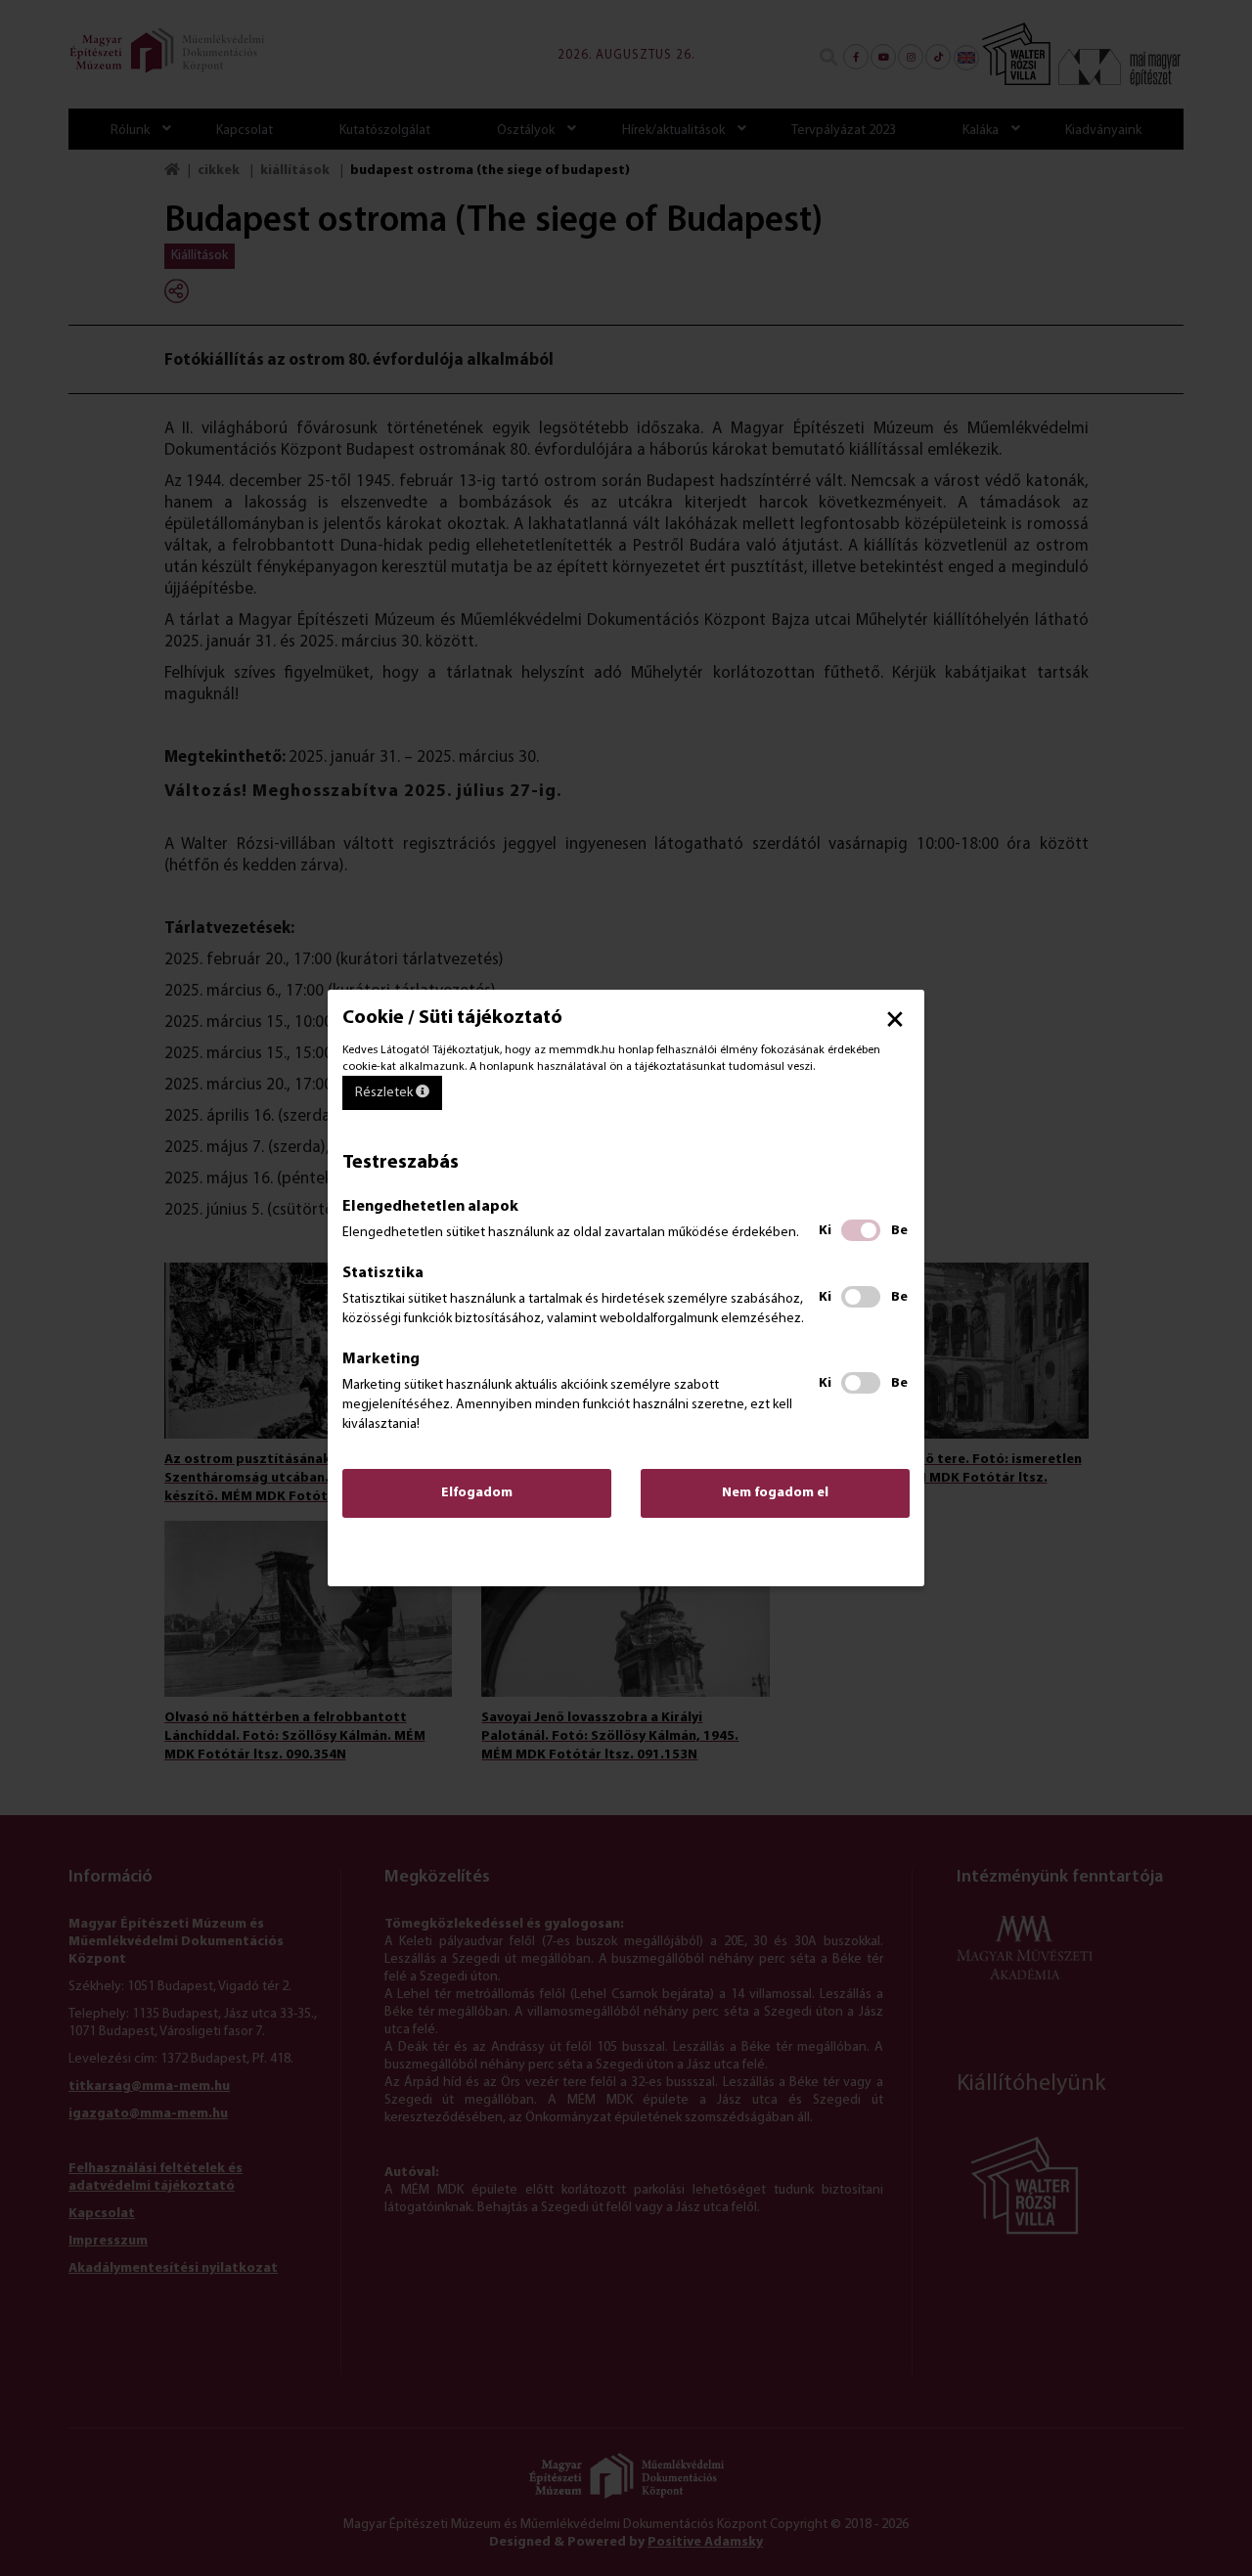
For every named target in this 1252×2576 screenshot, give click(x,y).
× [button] (895, 1020)
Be (899, 1231)
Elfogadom (477, 1493)
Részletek (385, 1093)
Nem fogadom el (775, 1493)
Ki (825, 1231)
